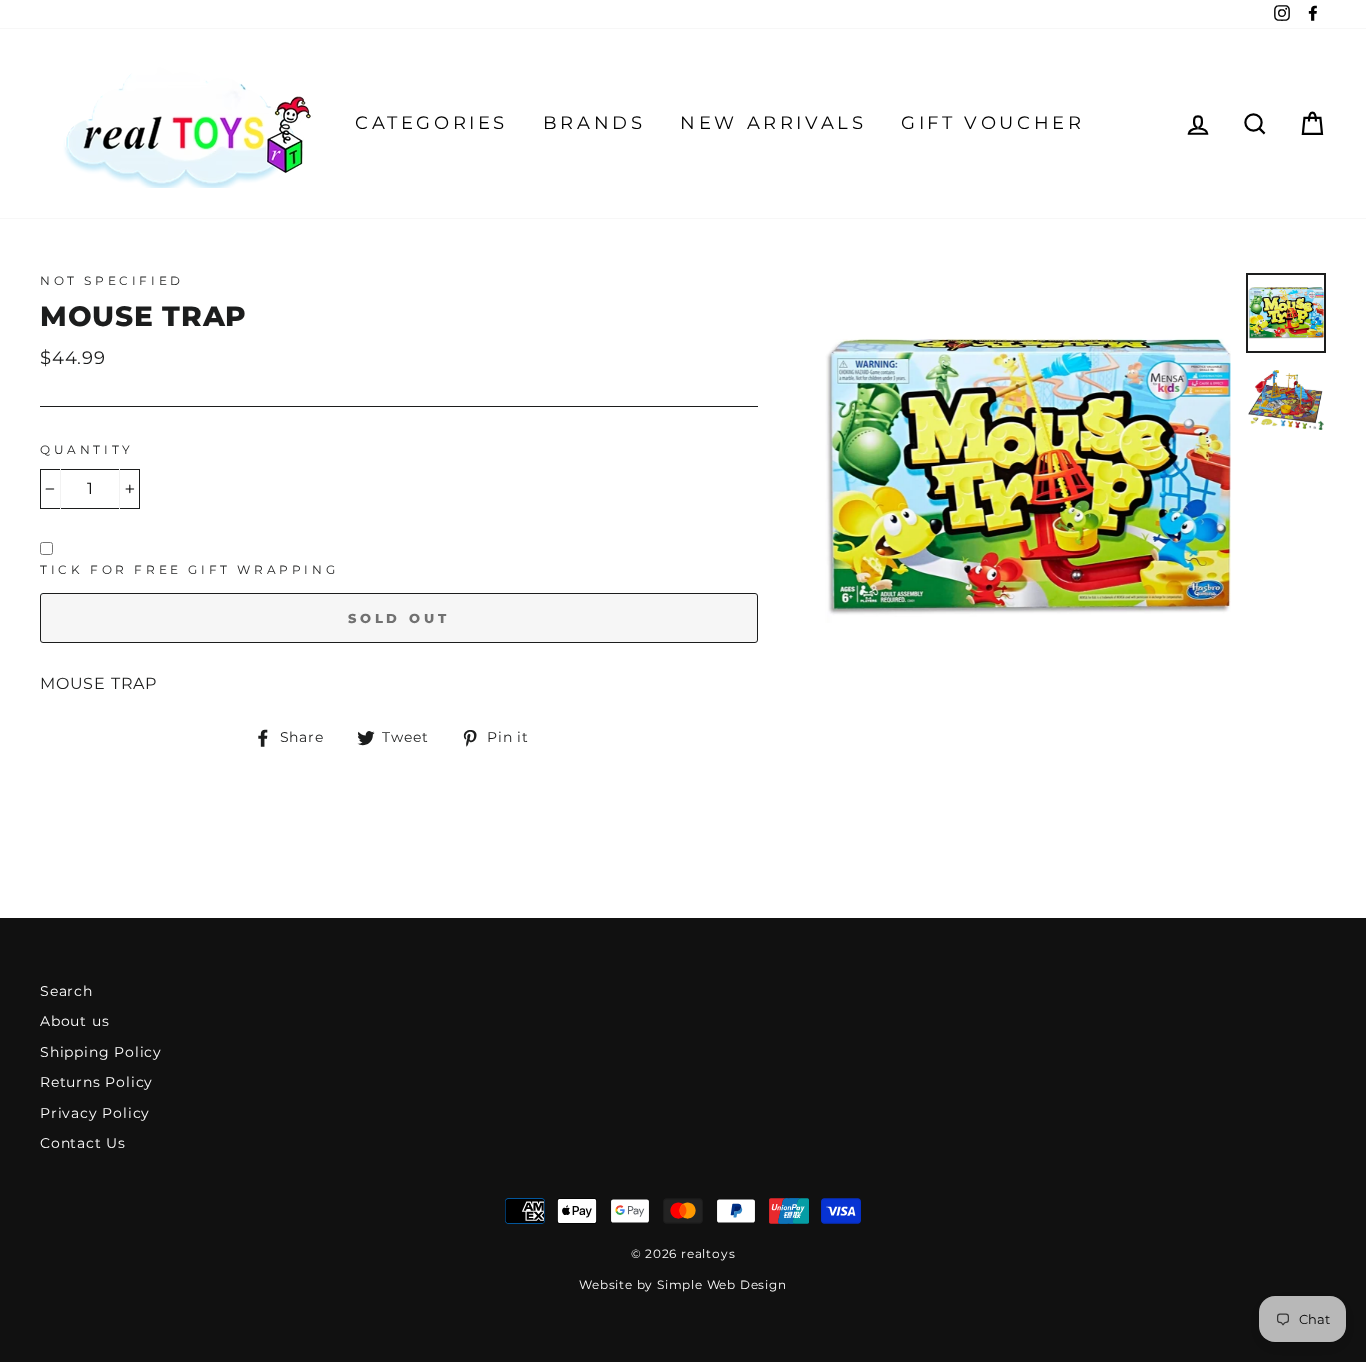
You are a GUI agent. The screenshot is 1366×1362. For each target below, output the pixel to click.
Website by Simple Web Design (682, 1284)
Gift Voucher (992, 123)
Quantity (87, 449)
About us (74, 1021)
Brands (594, 123)
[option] (1028, 476)
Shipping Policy (101, 1052)
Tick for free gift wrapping (189, 569)
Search (66, 991)
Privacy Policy (95, 1113)
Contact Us (83, 1143)
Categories (431, 123)
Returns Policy (96, 1082)
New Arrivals (773, 123)
